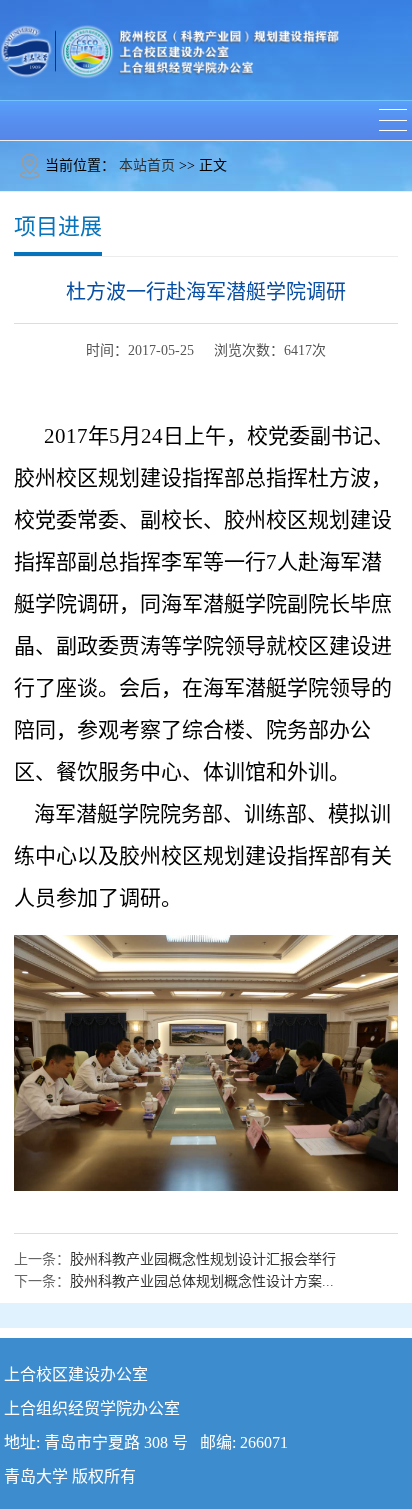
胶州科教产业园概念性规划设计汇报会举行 (203, 1259)
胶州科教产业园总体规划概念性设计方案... (202, 1281)
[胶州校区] (170, 50)
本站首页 (147, 165)
